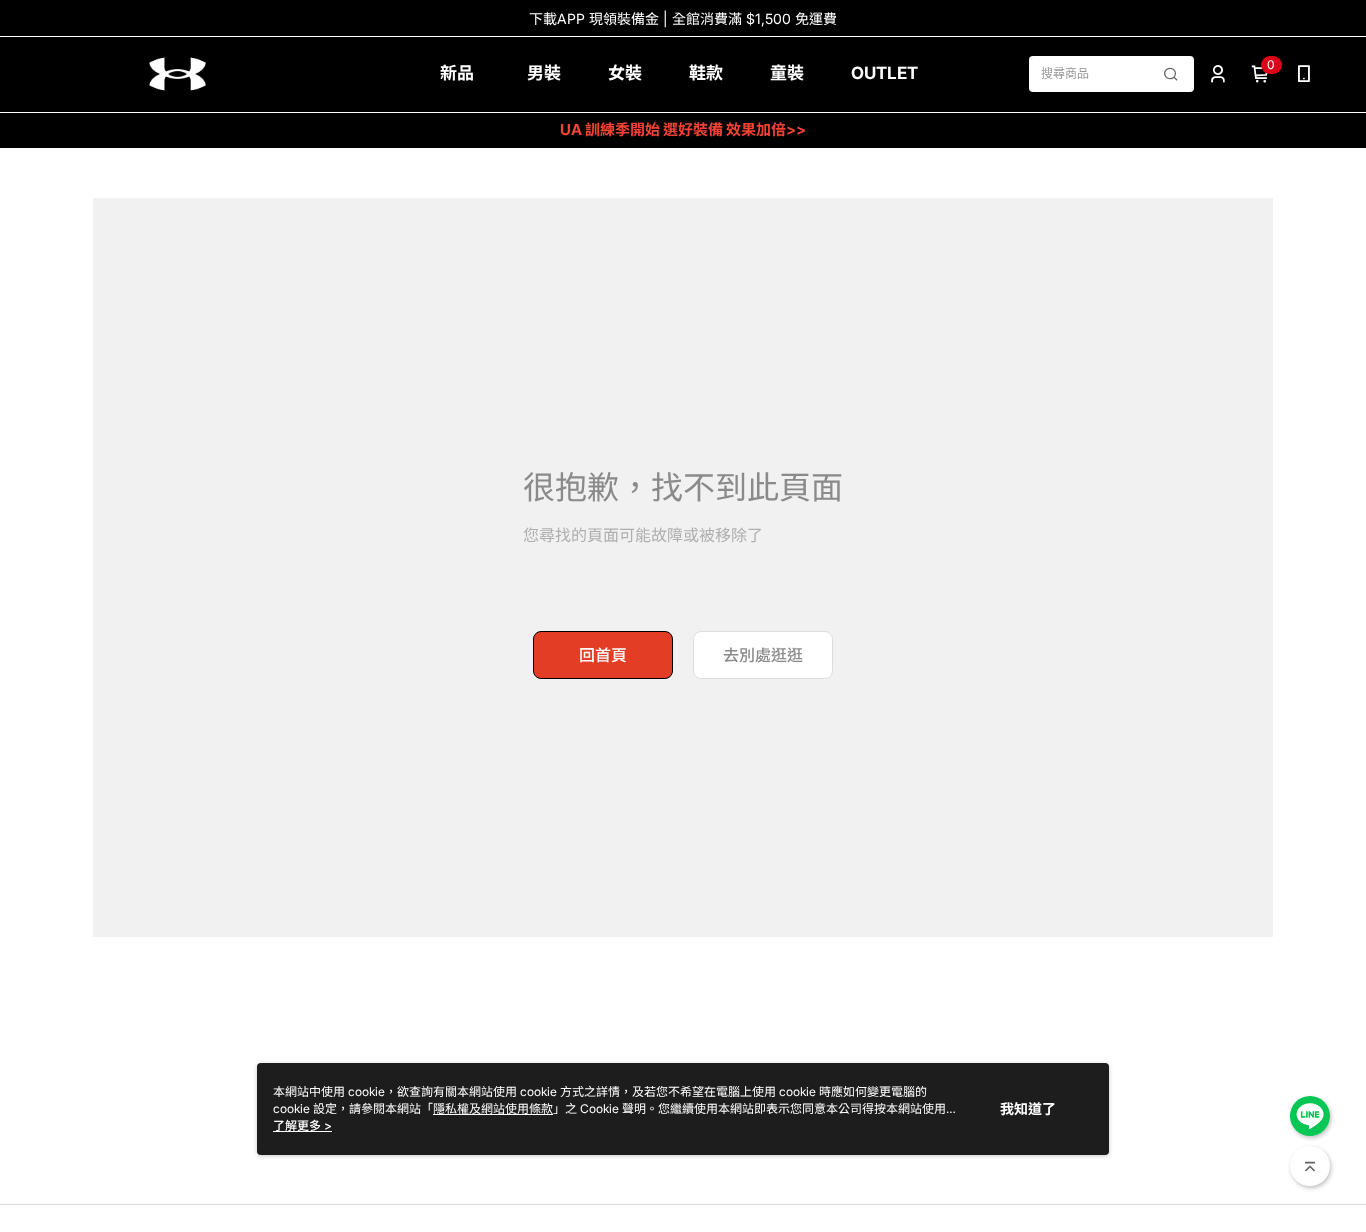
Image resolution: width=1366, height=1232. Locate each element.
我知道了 (1028, 1108)
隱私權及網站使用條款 (493, 1108)
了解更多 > (302, 1125)
